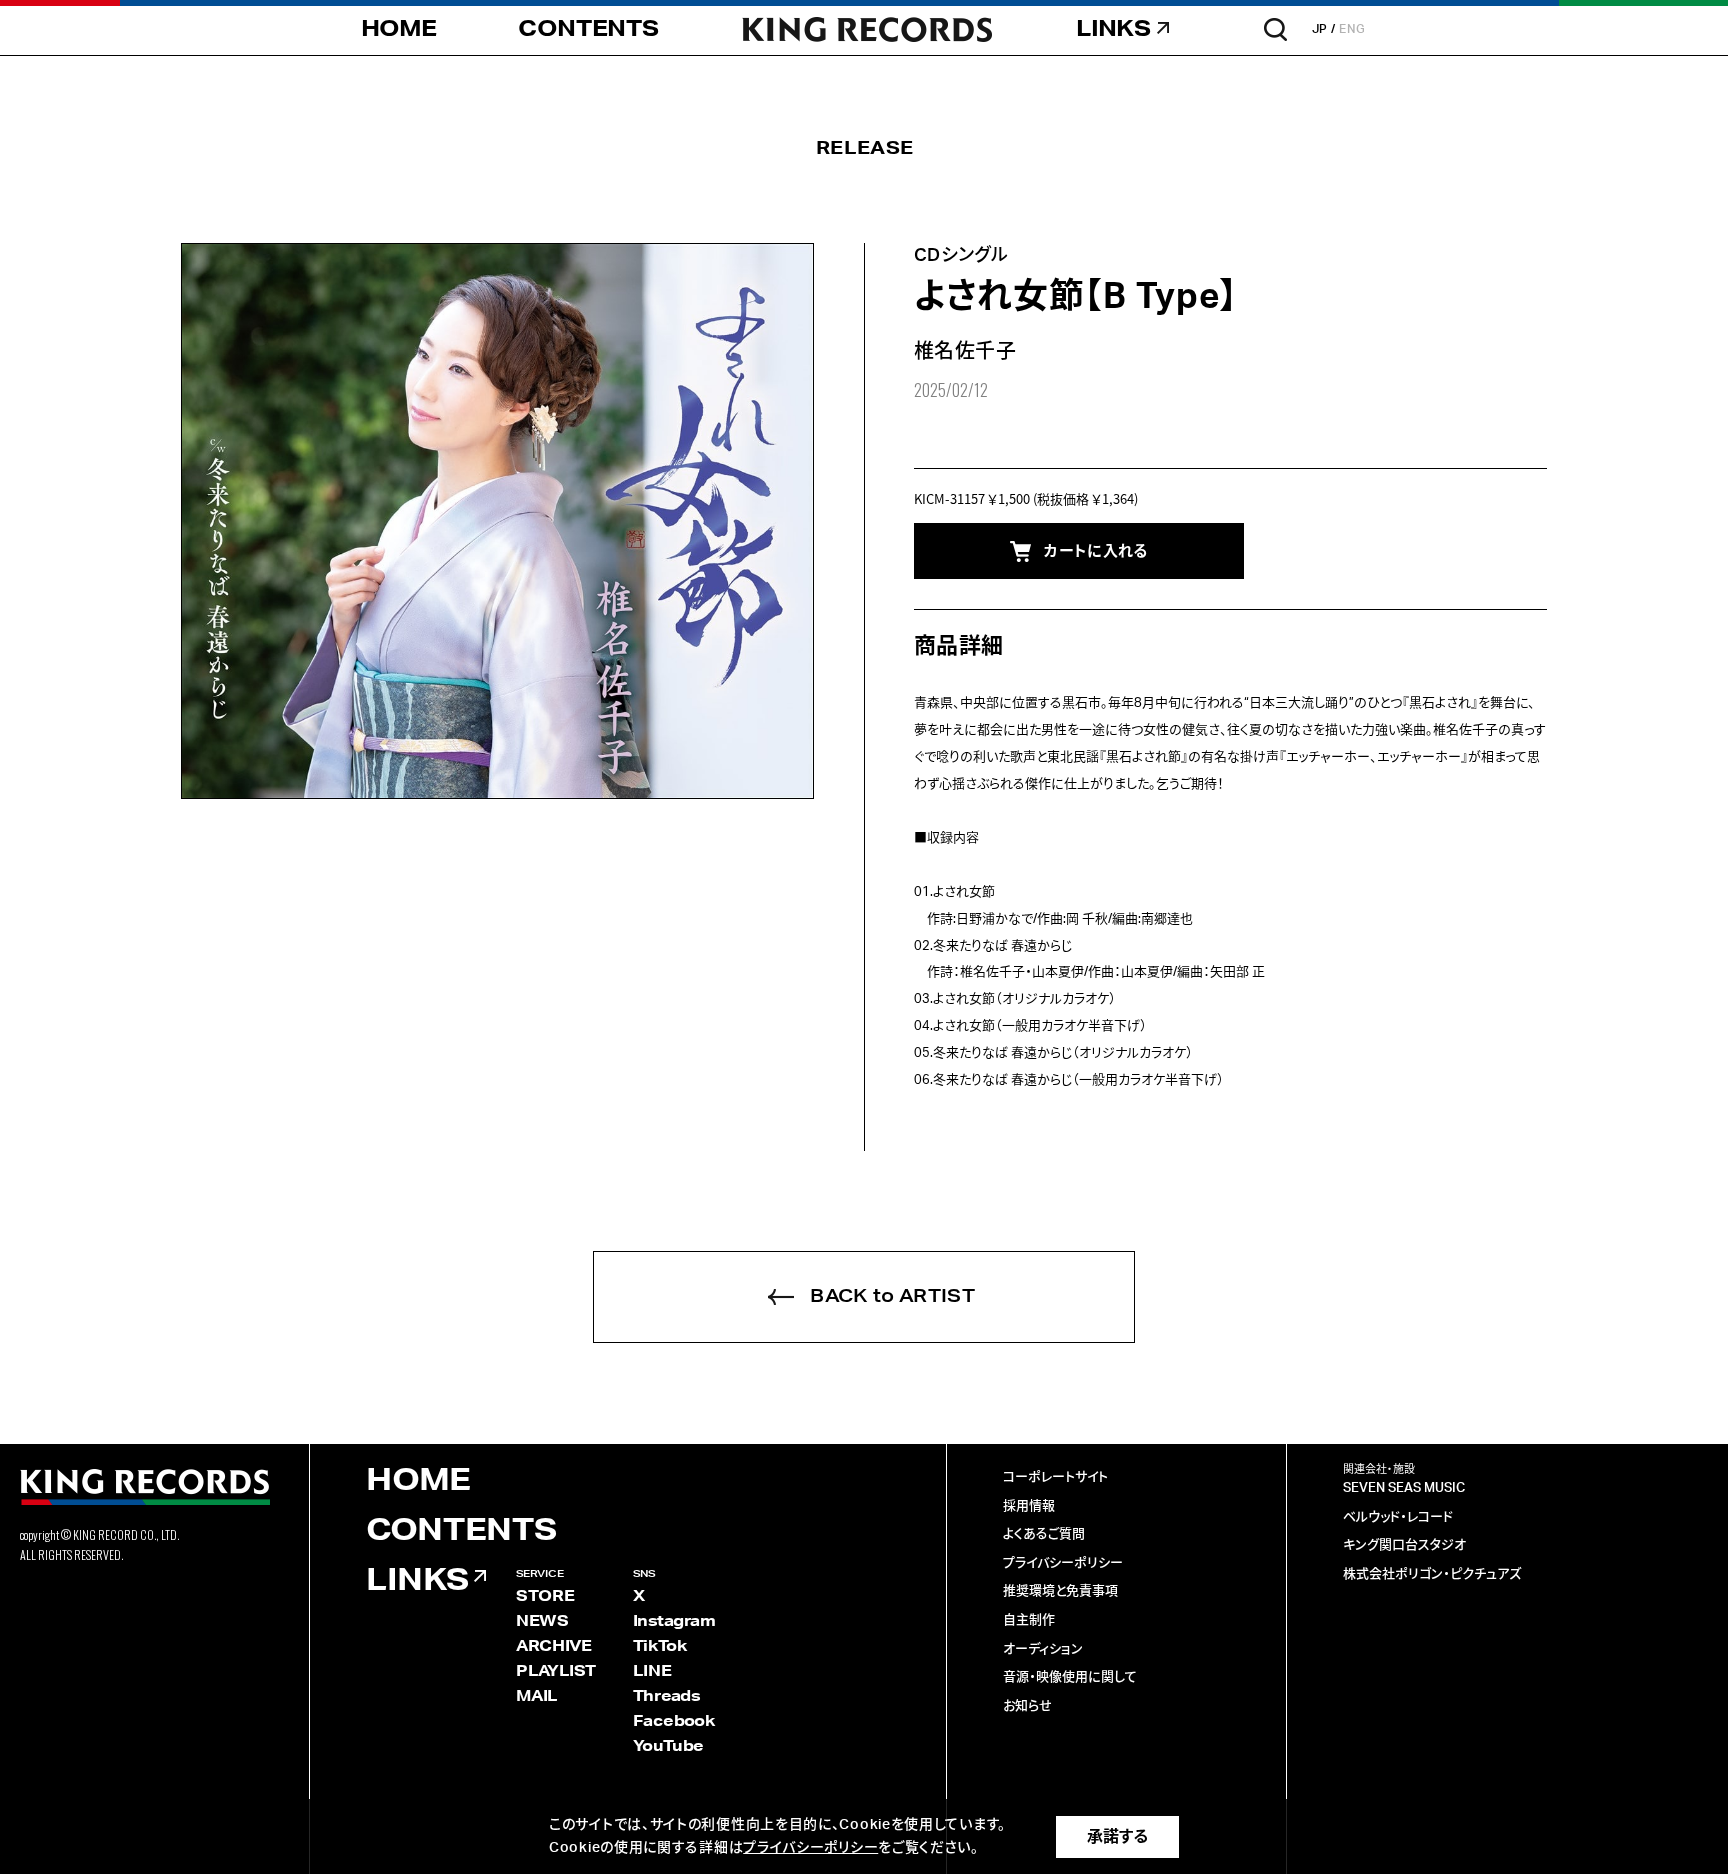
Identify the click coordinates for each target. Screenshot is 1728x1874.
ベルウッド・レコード (1398, 1517)
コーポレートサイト (1055, 1477)
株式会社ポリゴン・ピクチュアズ (1432, 1574)
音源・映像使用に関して (1070, 1677)
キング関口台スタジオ (1404, 1545)
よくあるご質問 (1044, 1534)
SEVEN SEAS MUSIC (1404, 1488)
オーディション (1043, 1649)
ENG (1352, 29)
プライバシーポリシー (1063, 1563)
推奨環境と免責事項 (1060, 1591)
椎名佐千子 (965, 352)
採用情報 (1029, 1506)
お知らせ (1027, 1706)
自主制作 (1029, 1620)
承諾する (1117, 1837)
